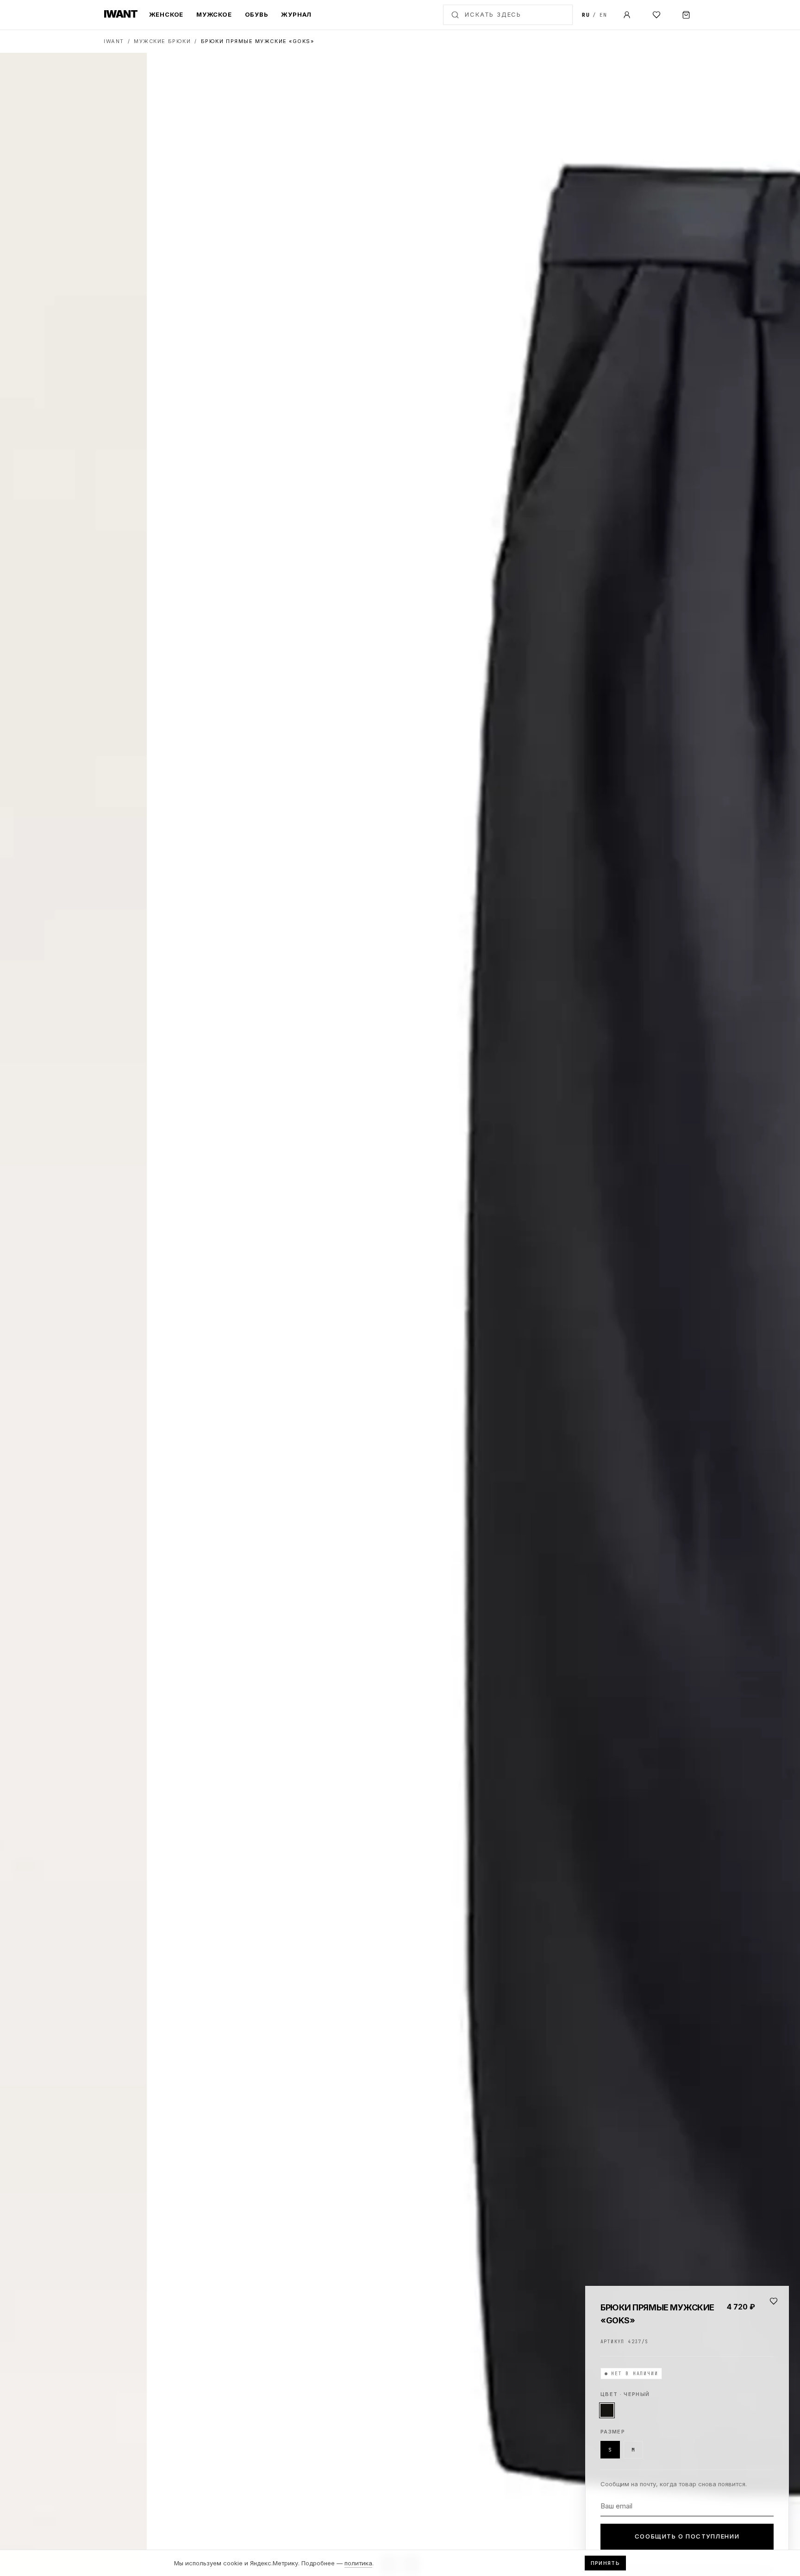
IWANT (114, 41)
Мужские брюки (162, 41)
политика (358, 2563)
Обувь (257, 14)
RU (586, 15)
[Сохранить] (774, 2301)
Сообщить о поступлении (687, 2536)
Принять (605, 2563)
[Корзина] (686, 15)
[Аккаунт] (627, 15)
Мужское (214, 14)
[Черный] (607, 2410)
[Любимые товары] (656, 15)
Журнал (296, 14)
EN (603, 15)
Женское (166, 14)
